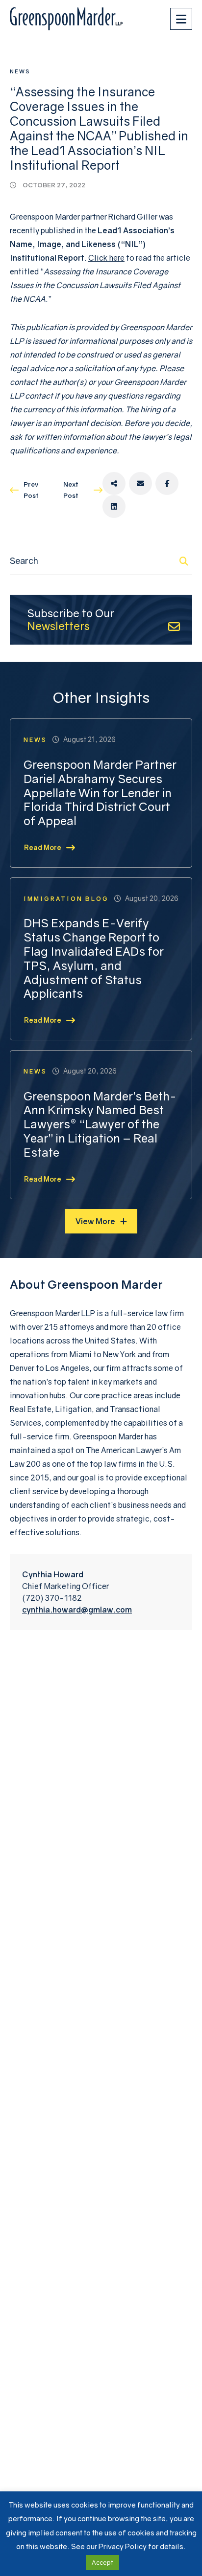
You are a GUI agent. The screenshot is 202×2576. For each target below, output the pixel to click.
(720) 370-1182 (52, 1598)
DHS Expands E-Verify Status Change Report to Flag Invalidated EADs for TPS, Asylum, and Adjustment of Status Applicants (94, 958)
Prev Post (31, 490)
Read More (43, 847)
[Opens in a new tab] (114, 483)
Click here (106, 258)
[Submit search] (184, 561)
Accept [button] (102, 2562)
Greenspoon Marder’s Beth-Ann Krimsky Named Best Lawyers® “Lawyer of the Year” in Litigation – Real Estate (100, 1124)
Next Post (71, 490)
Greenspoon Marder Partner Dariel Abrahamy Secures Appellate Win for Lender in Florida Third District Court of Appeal (100, 793)
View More (95, 1221)
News (20, 71)
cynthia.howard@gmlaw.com (77, 1610)
